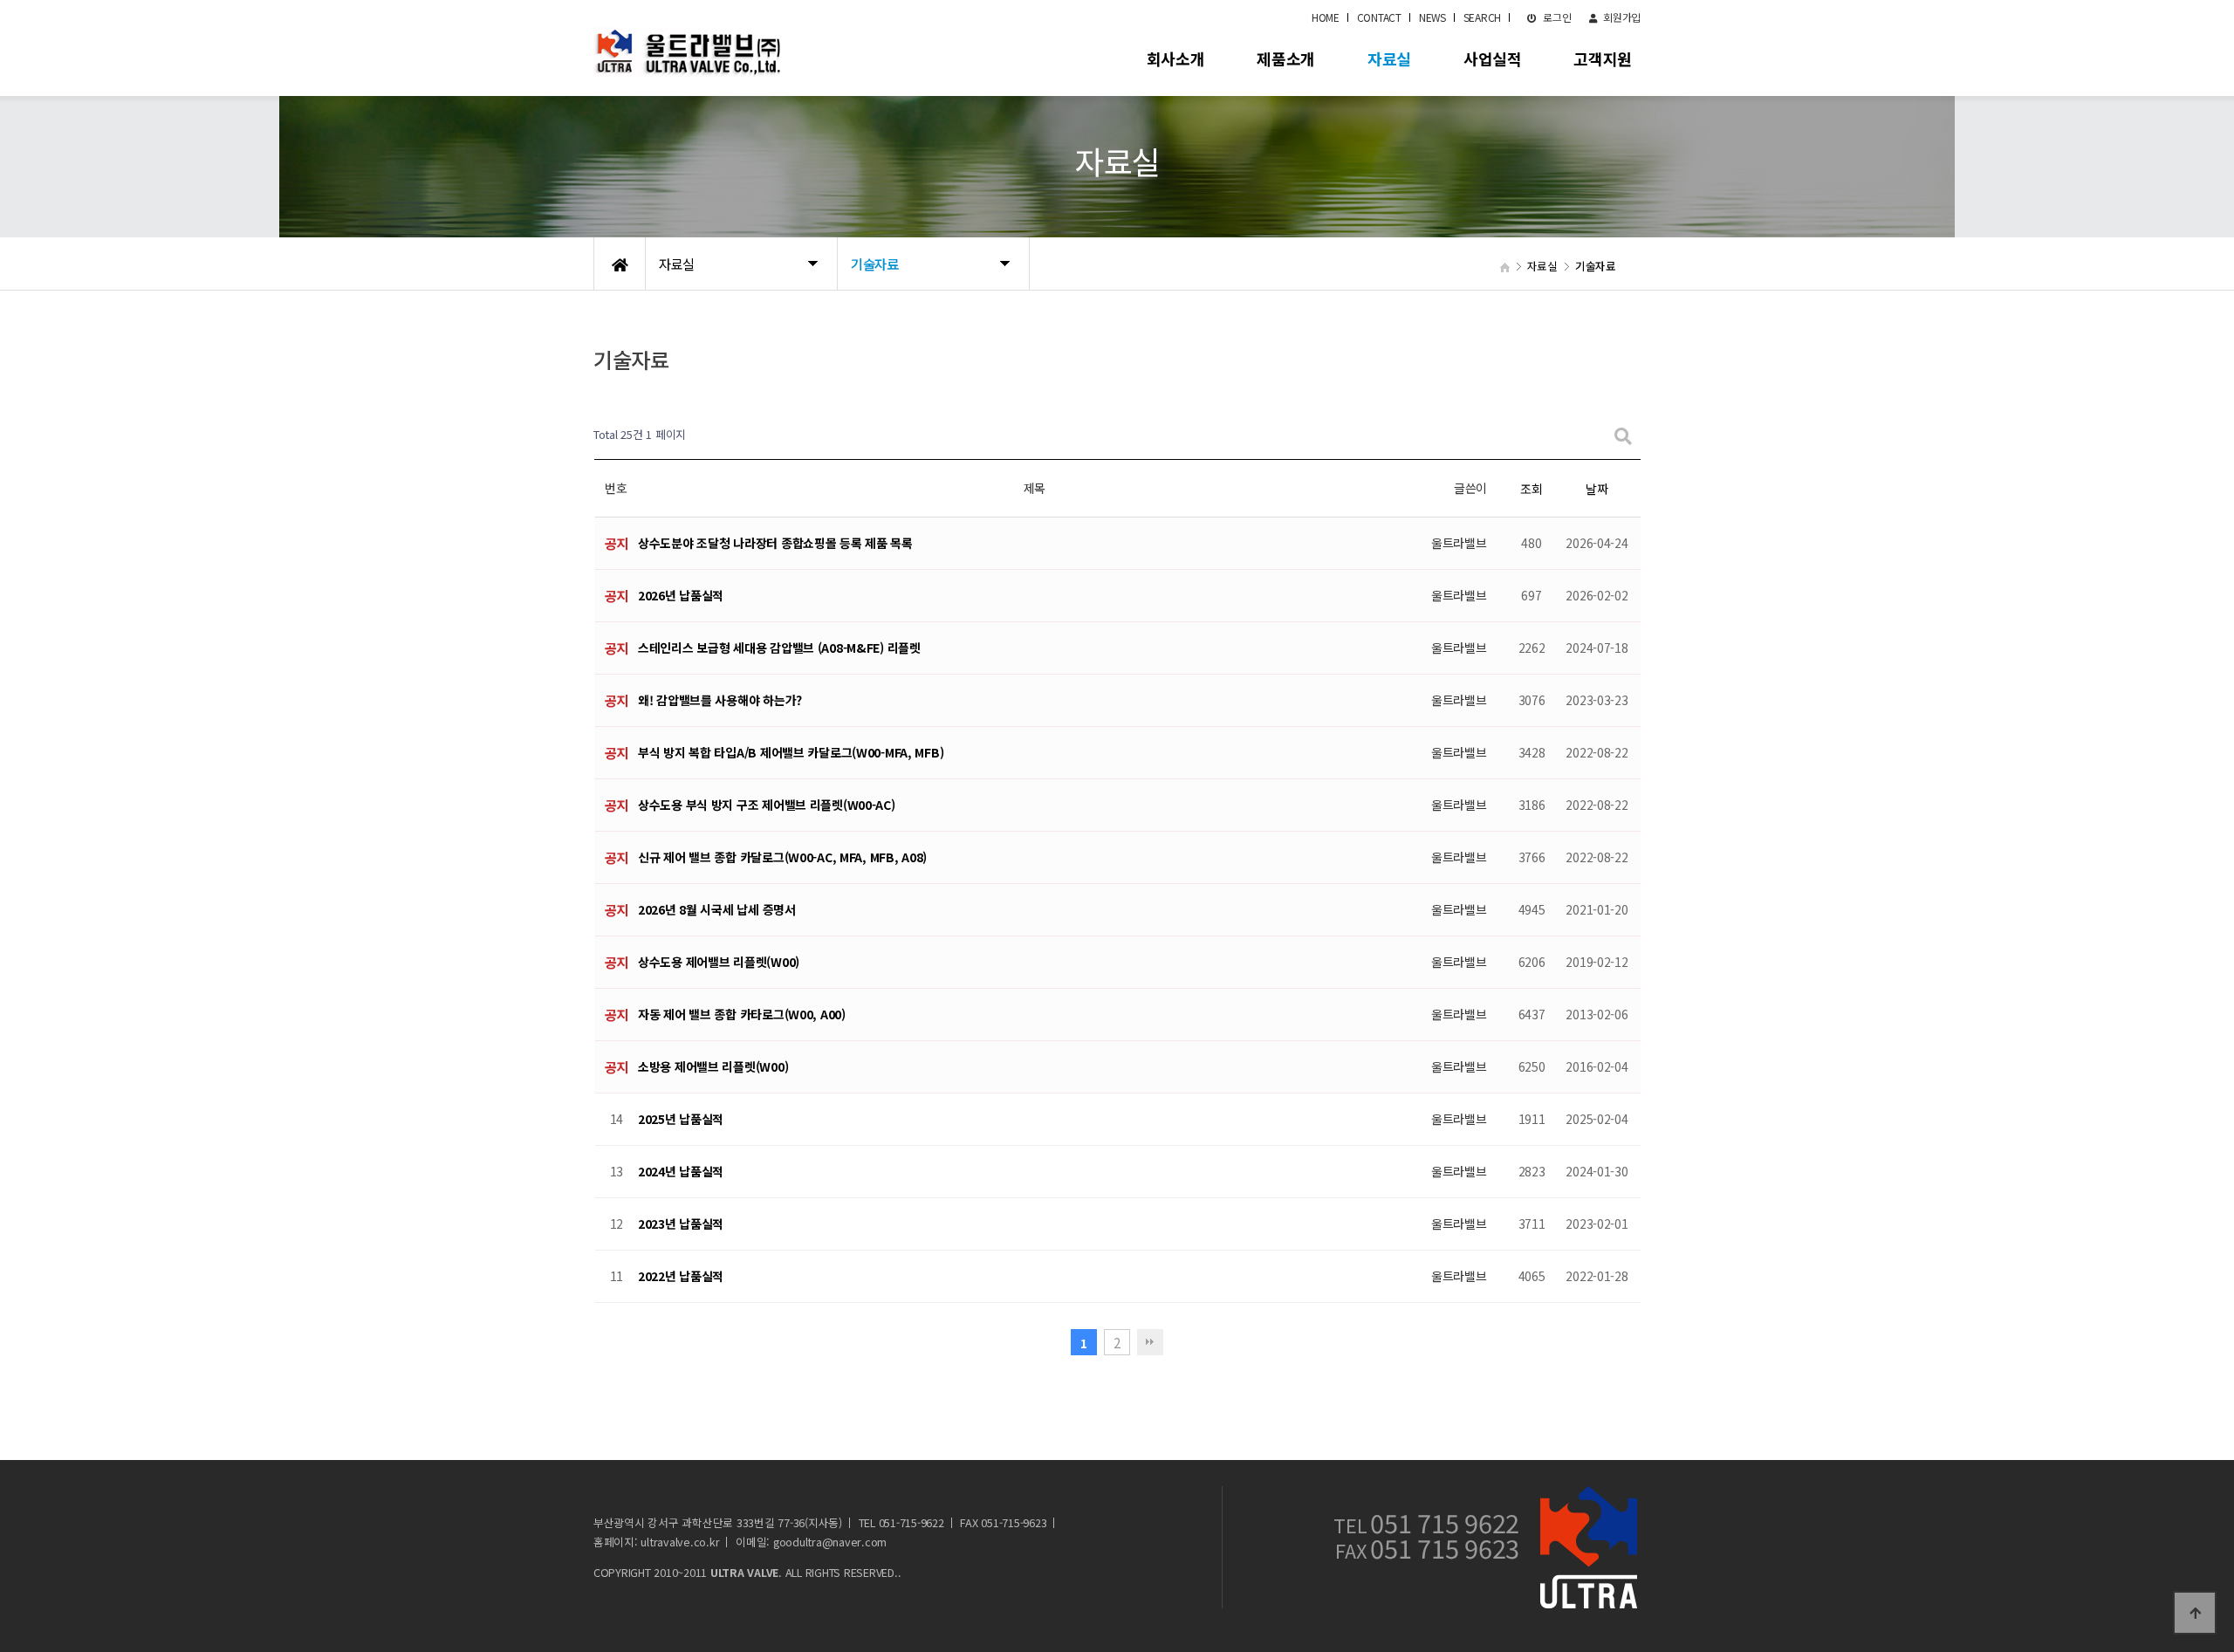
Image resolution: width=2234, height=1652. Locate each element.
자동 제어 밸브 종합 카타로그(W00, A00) (742, 1014)
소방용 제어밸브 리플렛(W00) (713, 1066)
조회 (1531, 489)
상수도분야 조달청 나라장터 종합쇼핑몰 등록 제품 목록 (775, 543)
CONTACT (1379, 17)
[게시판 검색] (1623, 435)
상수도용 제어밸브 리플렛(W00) (719, 962)
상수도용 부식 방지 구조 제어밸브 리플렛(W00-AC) (767, 805)
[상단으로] (2195, 1613)
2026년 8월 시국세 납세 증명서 (717, 909)
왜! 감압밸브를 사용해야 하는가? (720, 700)
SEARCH (1482, 17)
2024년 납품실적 (681, 1171)
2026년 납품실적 (681, 595)
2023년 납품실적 (681, 1224)
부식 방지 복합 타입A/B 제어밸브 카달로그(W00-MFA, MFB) (791, 752)
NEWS (1432, 17)
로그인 (1556, 17)
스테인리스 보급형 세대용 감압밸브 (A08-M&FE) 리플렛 (779, 648)
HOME (1326, 17)
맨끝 (1150, 1342)
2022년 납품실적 (681, 1276)
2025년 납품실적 (681, 1119)
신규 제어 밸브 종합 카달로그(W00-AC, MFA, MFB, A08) (782, 857)
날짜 (1597, 489)
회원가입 (1621, 17)
